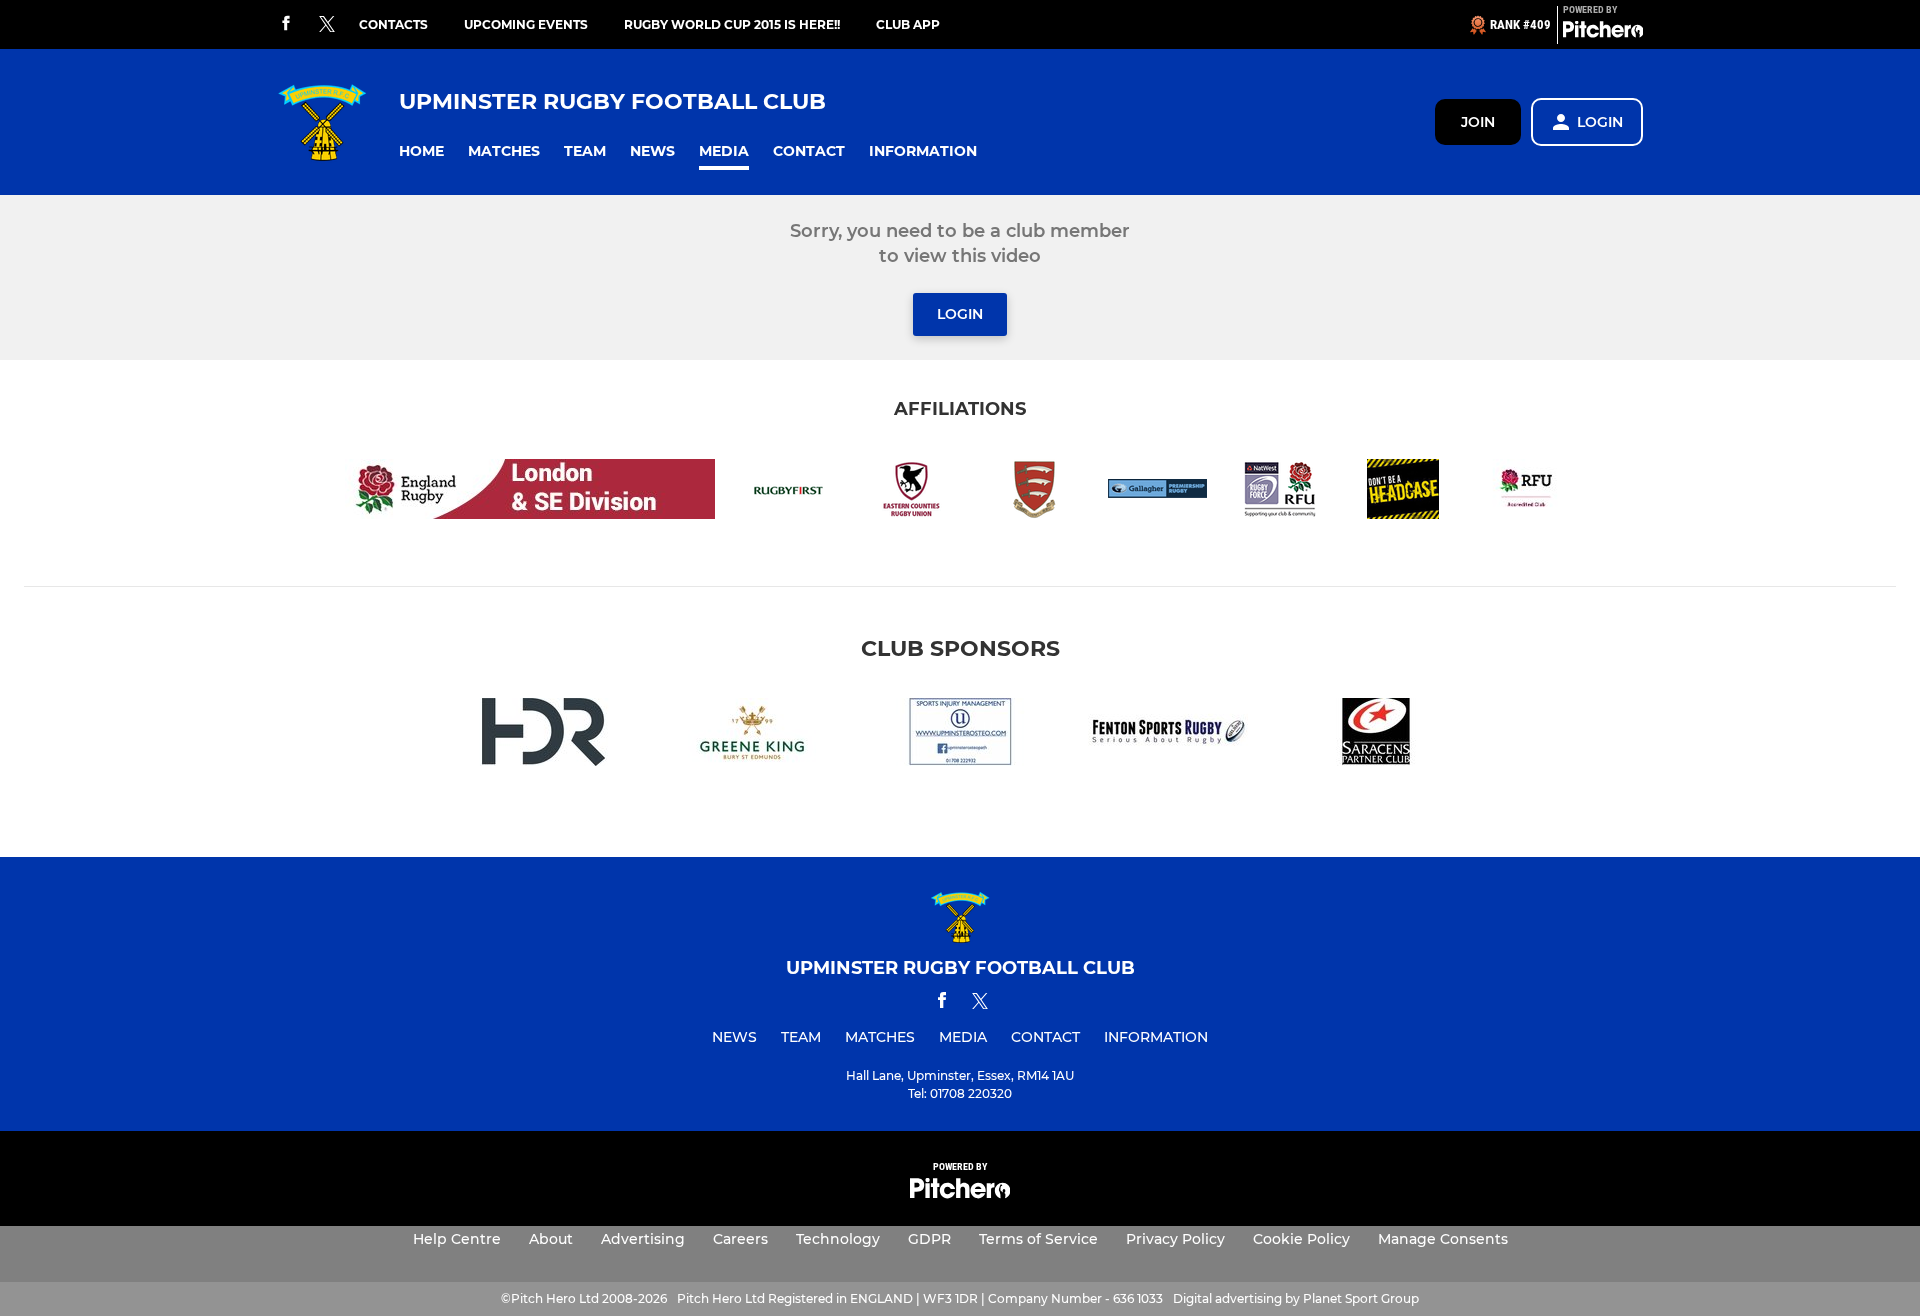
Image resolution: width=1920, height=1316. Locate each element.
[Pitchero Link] (1603, 33)
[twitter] (327, 25)
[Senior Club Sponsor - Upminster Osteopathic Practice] (960, 735)
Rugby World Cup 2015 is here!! (732, 24)
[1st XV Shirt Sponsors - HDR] (544, 735)
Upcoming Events (526, 24)
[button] (421, 151)
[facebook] (286, 24)
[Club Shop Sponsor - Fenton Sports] (1168, 735)
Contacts (393, 24)
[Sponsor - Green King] (752, 735)
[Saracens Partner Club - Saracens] (1376, 735)
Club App (908, 24)
